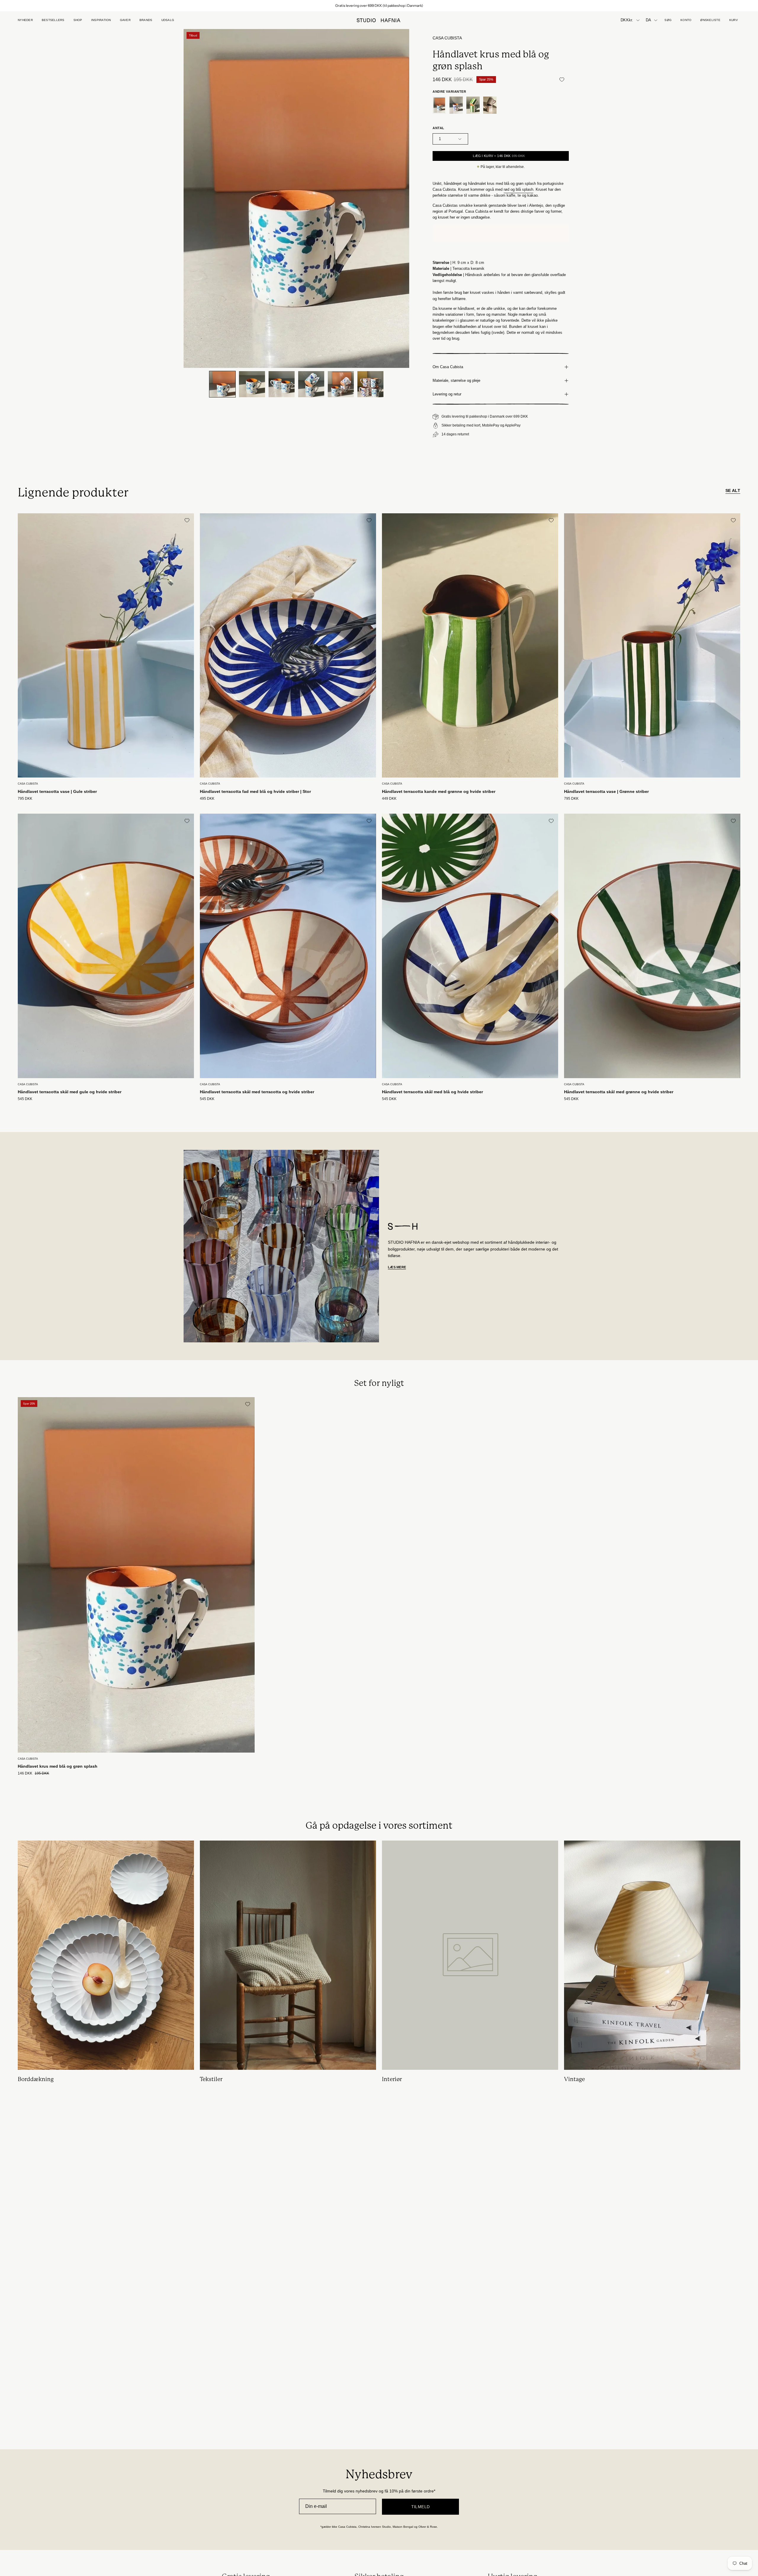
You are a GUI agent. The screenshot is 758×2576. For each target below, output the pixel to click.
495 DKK (207, 799)
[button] (125, 20)
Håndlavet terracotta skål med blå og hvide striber (432, 1092)
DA (649, 20)
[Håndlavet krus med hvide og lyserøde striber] (490, 105)
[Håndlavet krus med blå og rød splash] (456, 105)
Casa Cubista (447, 38)
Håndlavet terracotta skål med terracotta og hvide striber (257, 1092)
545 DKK (25, 1099)
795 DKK (25, 799)
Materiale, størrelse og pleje (456, 380)
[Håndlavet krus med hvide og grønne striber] (473, 105)
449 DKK (389, 799)
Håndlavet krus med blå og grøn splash (58, 1766)
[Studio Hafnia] (379, 20)
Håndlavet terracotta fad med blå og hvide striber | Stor (255, 791)
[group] (379, 6)
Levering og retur (447, 394)
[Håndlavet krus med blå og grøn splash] (222, 384)
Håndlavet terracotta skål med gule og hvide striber (70, 1092)
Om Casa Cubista (448, 367)
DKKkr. (627, 20)
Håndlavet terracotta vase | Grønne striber (606, 791)
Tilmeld (421, 2507)
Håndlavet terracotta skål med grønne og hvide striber (619, 1092)
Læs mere (397, 1267)
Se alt (733, 490)
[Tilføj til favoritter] (562, 79)
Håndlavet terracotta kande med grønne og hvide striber (439, 791)
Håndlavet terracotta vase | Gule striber (57, 791)
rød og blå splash (518, 189)
